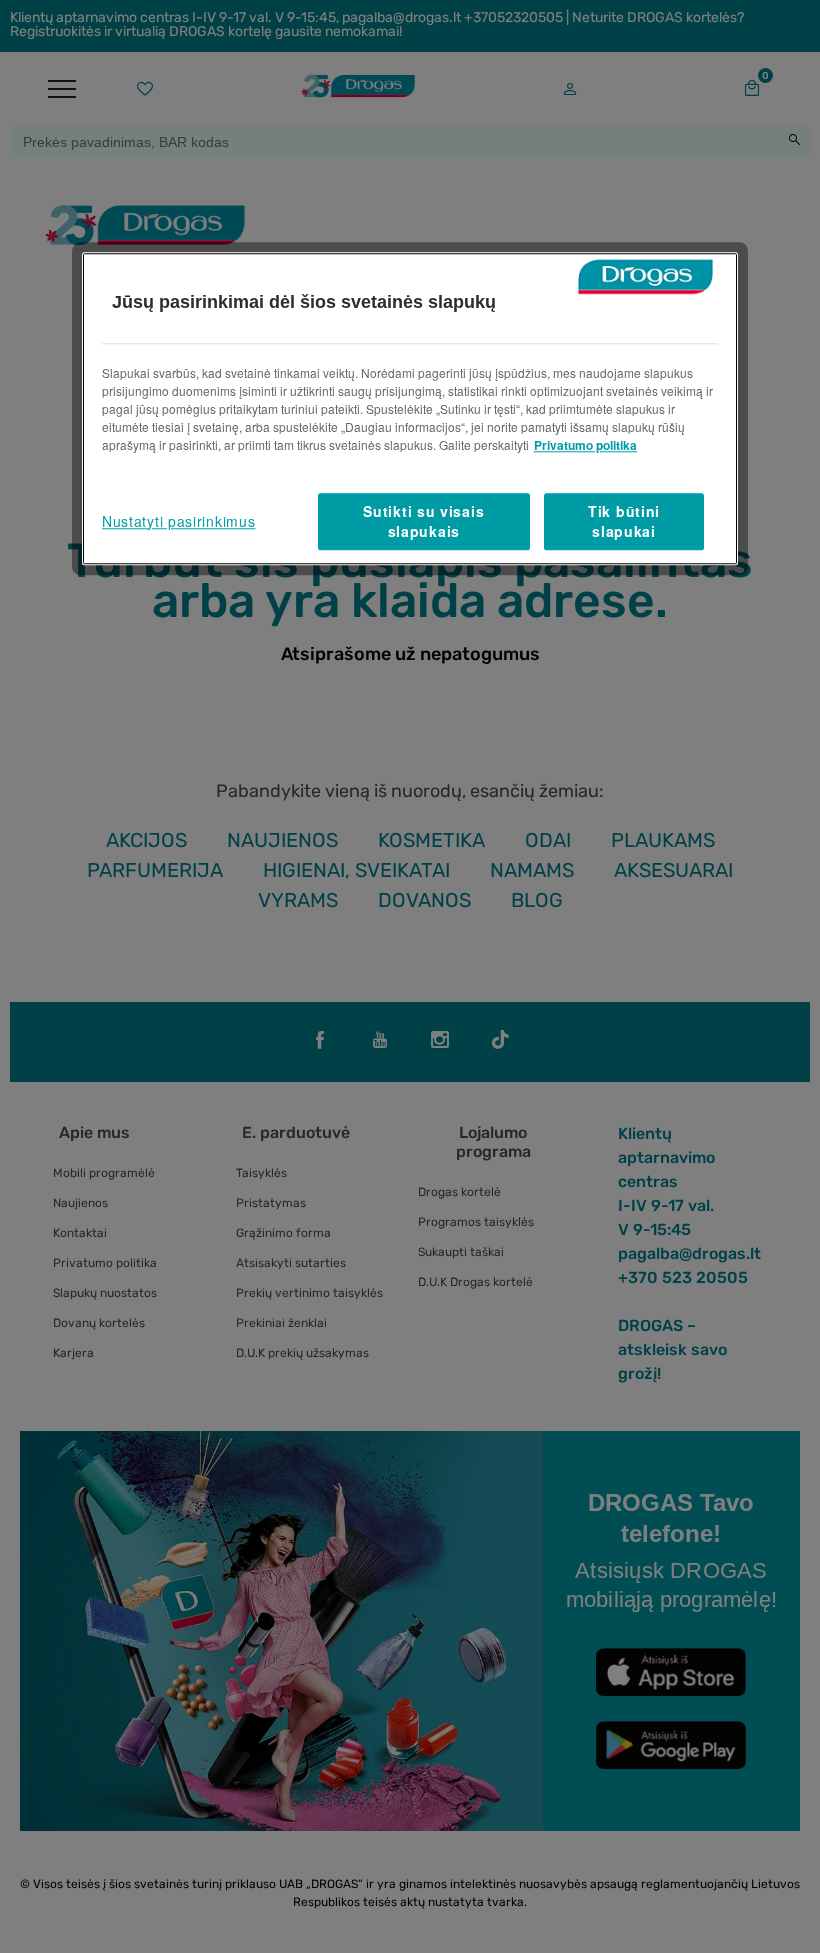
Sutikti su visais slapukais (423, 521)
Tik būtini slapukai (624, 521)
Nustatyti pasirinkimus (178, 521)
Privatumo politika (585, 445)
